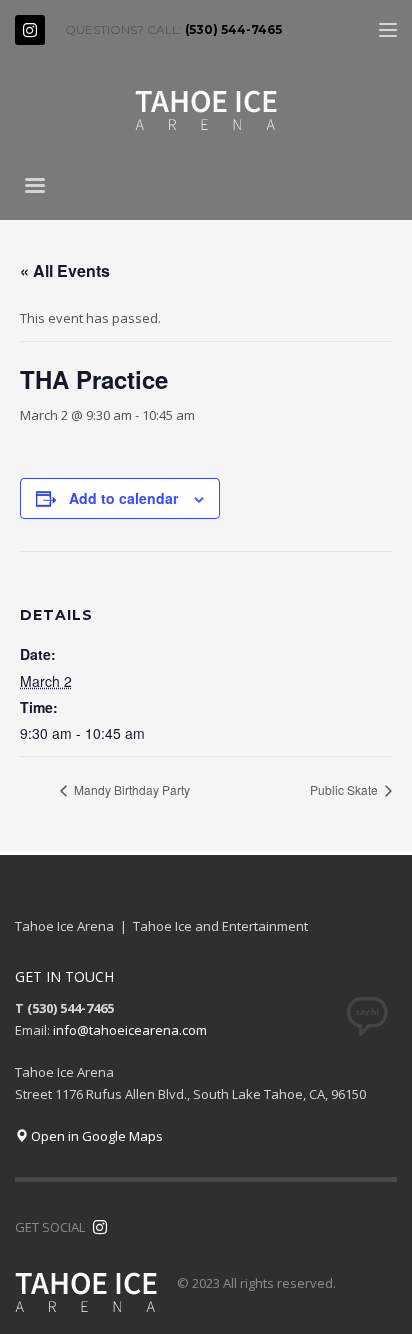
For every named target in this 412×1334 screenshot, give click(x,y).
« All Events (65, 270)
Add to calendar (123, 498)
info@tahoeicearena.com (130, 1030)
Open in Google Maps (95, 1136)
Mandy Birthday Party (130, 789)
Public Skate (345, 789)
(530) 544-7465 (233, 29)
